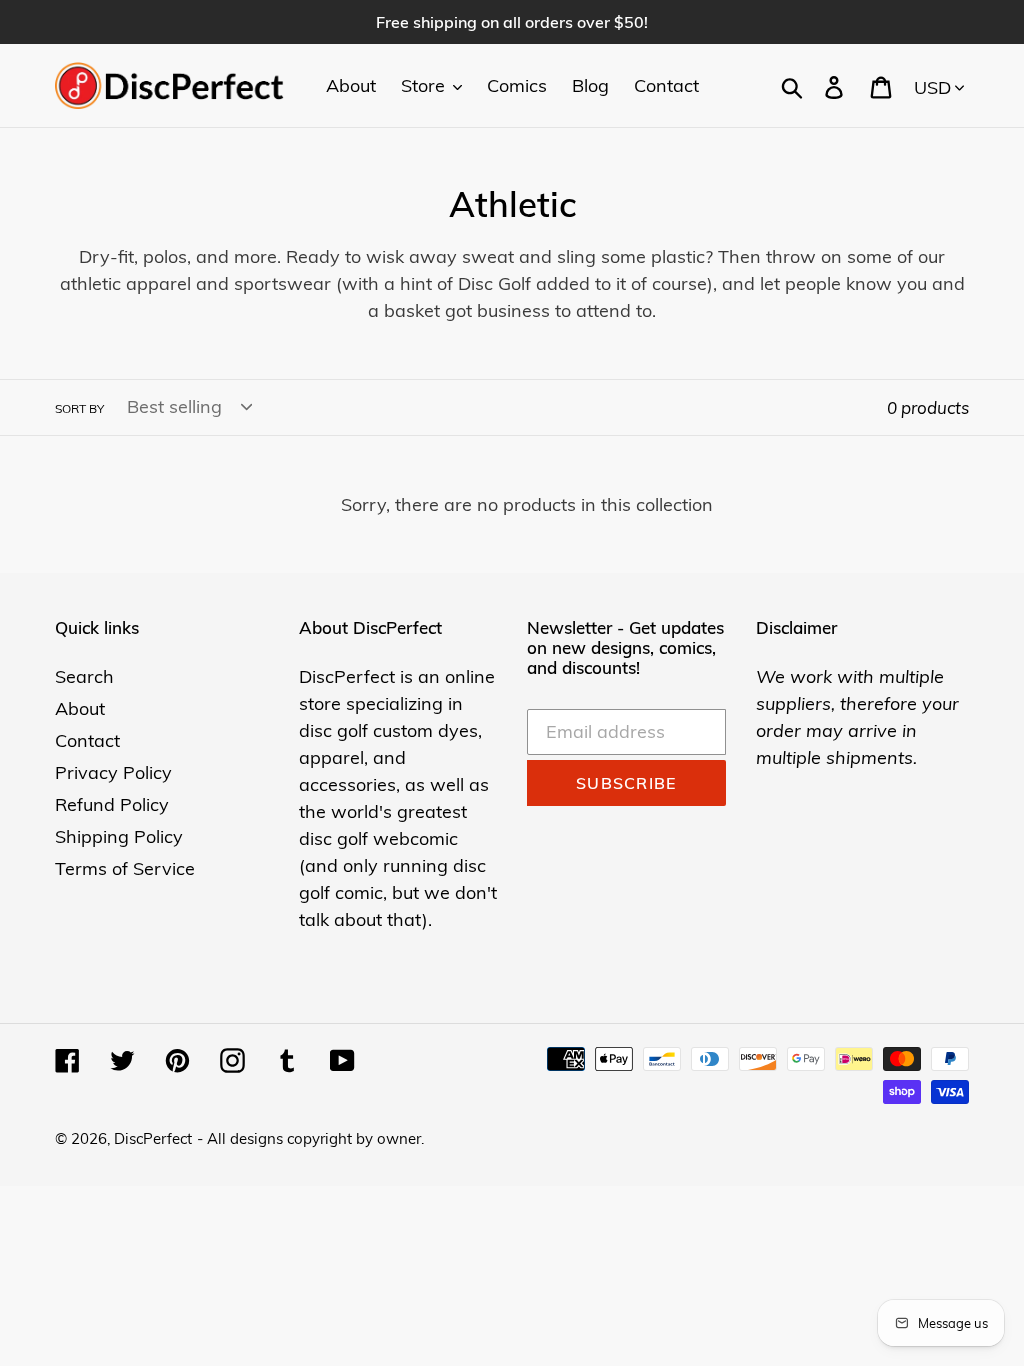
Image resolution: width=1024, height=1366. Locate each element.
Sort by (79, 408)
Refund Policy (112, 804)
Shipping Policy (119, 836)
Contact (87, 740)
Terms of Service (125, 868)
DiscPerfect (153, 1138)
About (80, 708)
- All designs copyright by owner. (310, 1138)
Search (84, 676)
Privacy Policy (113, 772)
